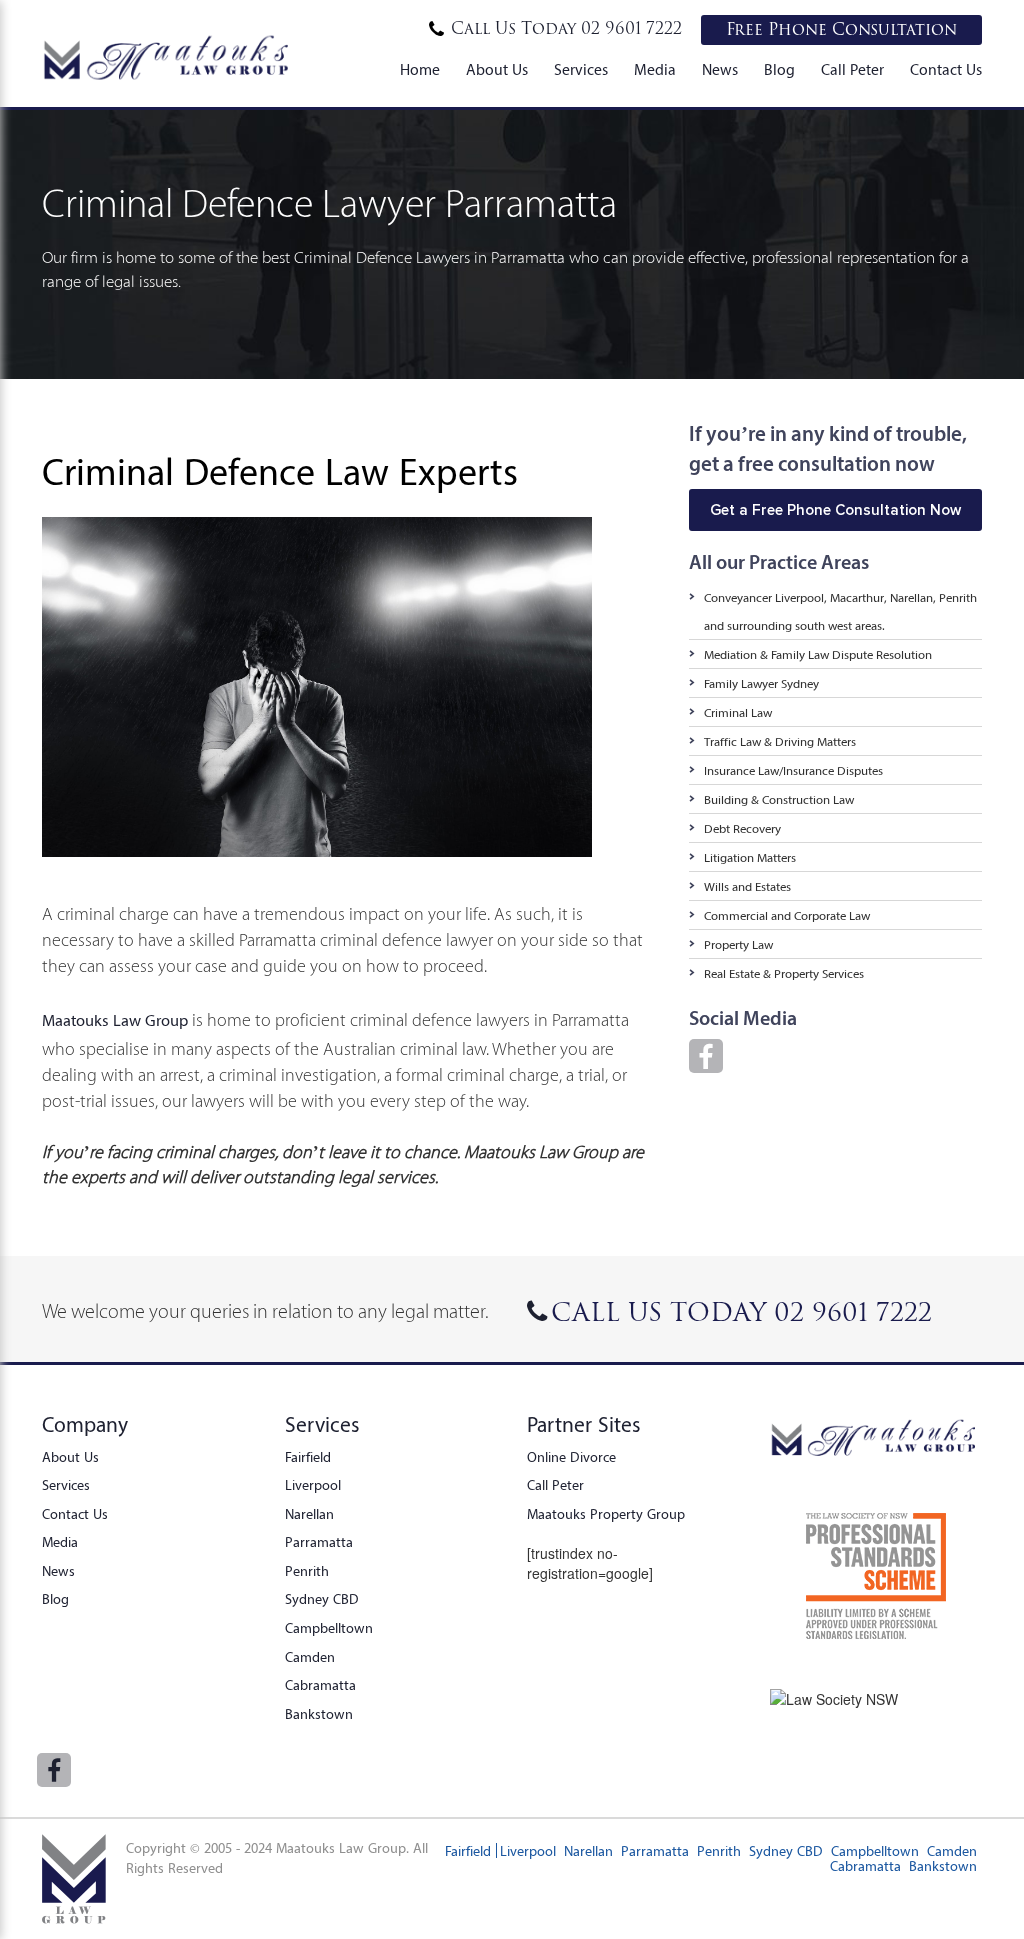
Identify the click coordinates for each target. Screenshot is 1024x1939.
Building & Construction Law (779, 799)
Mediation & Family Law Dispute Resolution (818, 654)
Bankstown (319, 1714)
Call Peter (852, 70)
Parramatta (319, 1542)
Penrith (307, 1571)
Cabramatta (320, 1685)
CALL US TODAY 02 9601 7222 (741, 1313)
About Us (497, 70)
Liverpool (313, 1485)
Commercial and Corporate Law (787, 915)
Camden (310, 1657)
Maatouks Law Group (115, 1020)
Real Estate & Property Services (784, 973)
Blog (779, 70)
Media (655, 70)
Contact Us (946, 70)
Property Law (738, 944)
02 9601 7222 (566, 29)
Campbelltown (329, 1628)
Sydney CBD (322, 1599)
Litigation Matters (750, 857)
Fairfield (308, 1457)
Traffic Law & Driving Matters (780, 741)
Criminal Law (738, 712)
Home (420, 70)
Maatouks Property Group (606, 1514)
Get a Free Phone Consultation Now (835, 510)
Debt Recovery (742, 828)
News (720, 70)
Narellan (309, 1514)
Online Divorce (571, 1457)
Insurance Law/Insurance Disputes (793, 770)
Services (581, 70)
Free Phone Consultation (841, 30)
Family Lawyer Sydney (761, 683)
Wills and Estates (747, 886)
